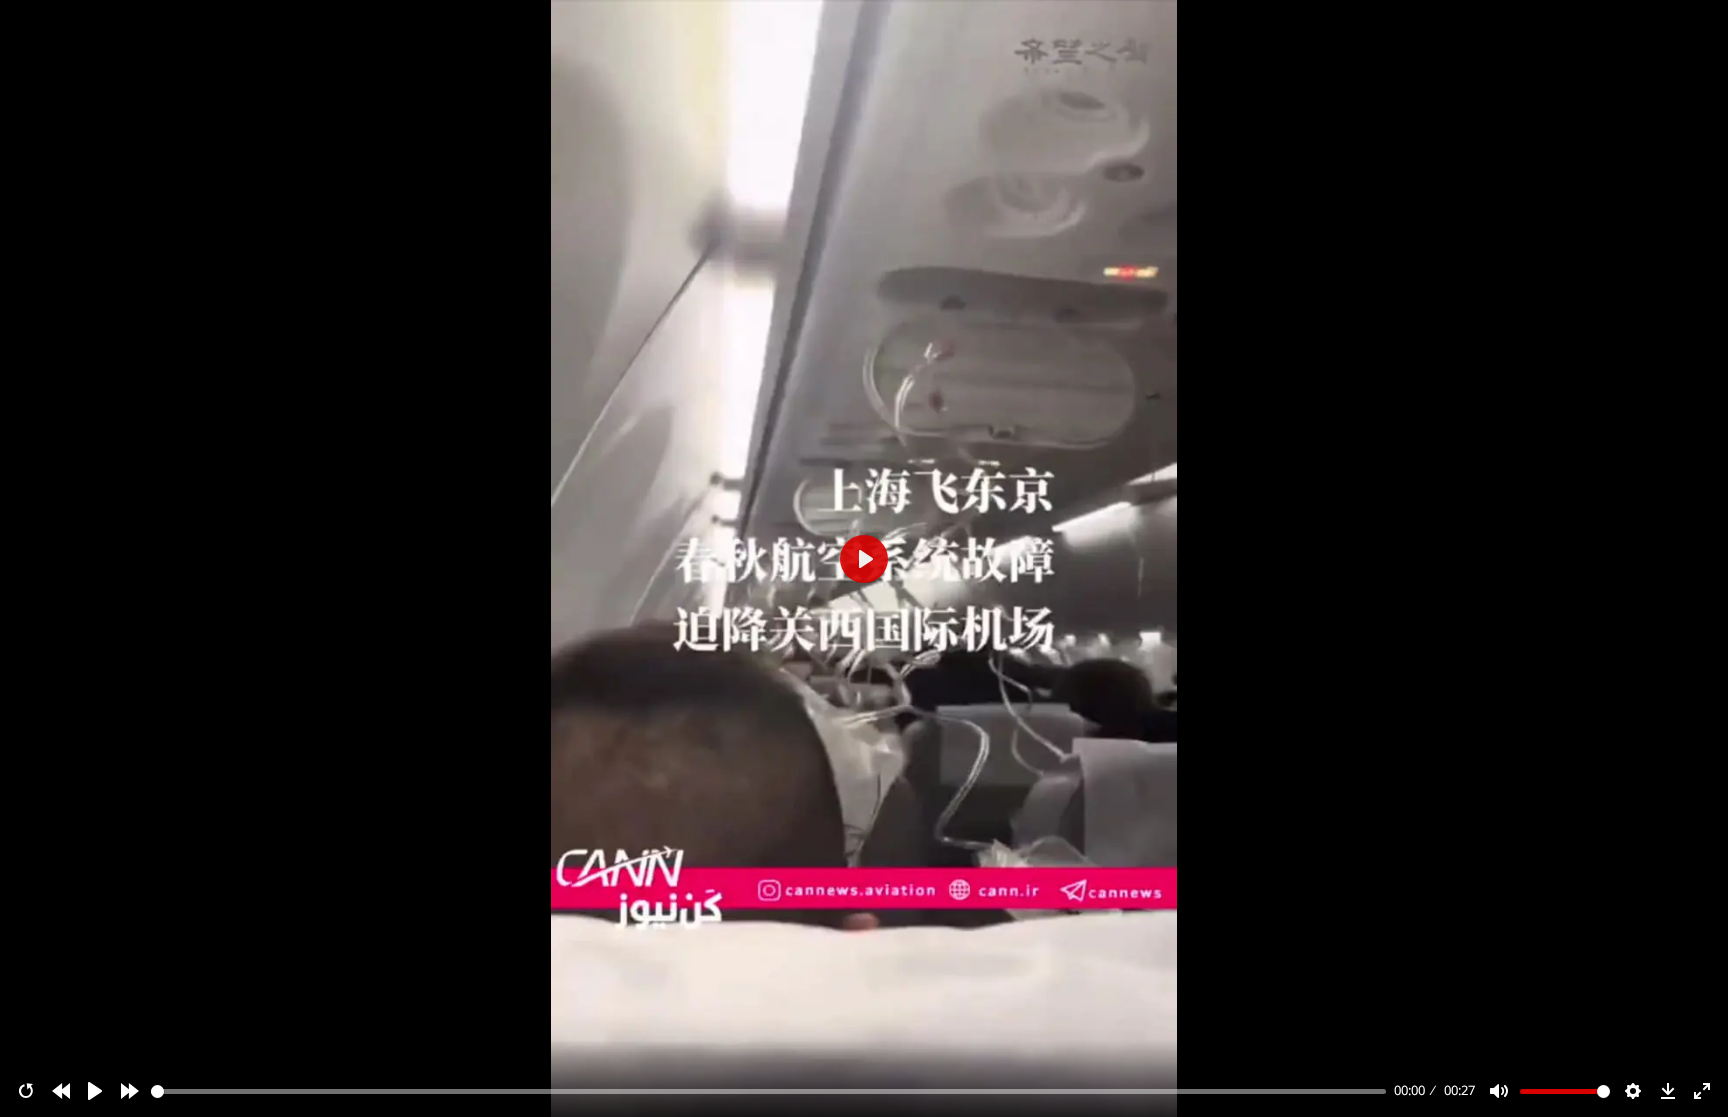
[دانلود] (1668, 1091)
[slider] (769, 1091)
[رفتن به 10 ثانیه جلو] (130, 1091)
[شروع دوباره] (26, 1091)
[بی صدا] (1499, 1091)
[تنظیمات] (1633, 1091)
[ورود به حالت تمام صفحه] (1702, 1091)
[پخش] (95, 1091)
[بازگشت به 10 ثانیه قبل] (61, 1091)
